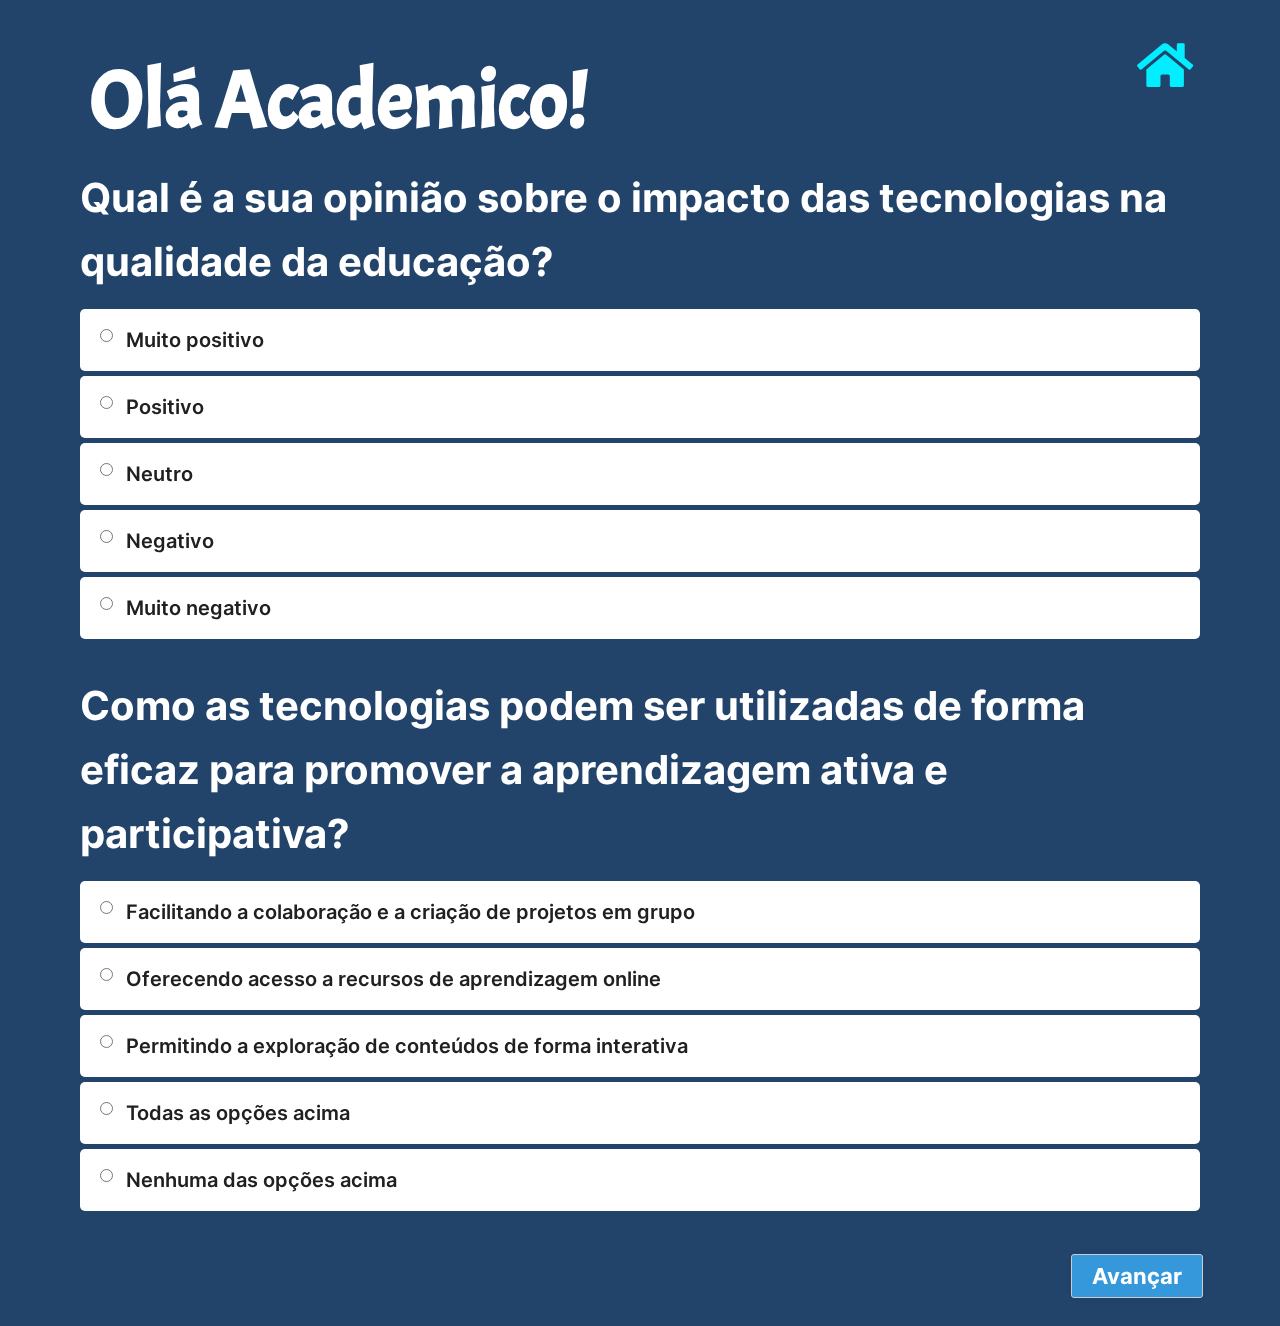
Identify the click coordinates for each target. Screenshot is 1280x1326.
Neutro (159, 474)
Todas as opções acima (238, 1113)
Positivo (165, 407)
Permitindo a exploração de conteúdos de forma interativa (407, 1046)
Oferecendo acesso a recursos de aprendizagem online (393, 979)
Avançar (1137, 1276)
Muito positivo (195, 340)
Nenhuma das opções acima (261, 1180)
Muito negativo (198, 608)
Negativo (170, 541)
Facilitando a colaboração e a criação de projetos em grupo (410, 912)
